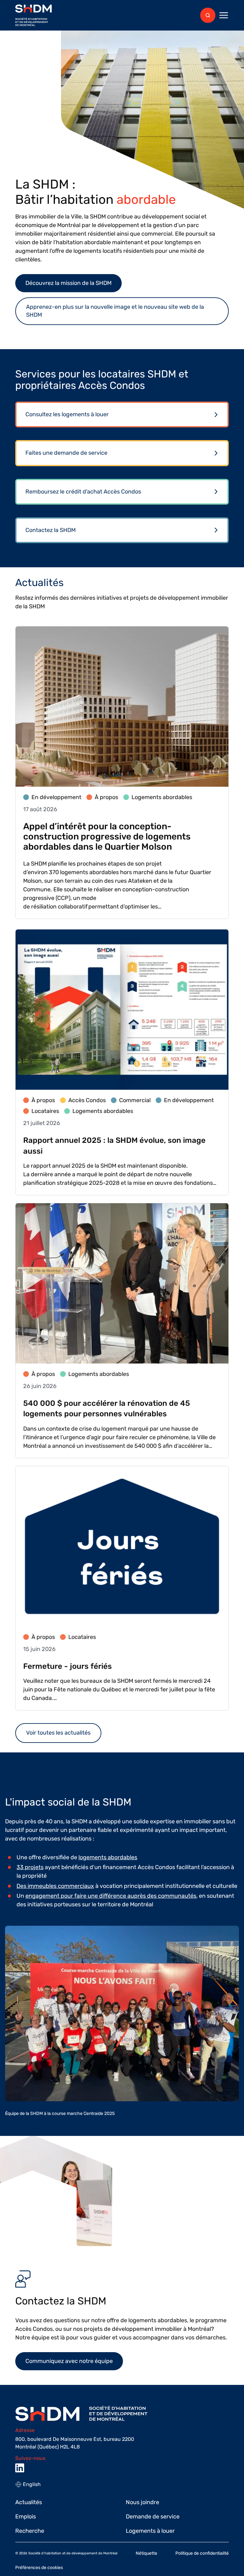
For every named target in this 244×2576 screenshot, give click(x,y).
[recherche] (208, 15)
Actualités (29, 2502)
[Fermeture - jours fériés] (122, 1588)
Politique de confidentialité (202, 2553)
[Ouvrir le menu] (224, 15)
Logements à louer (150, 2531)
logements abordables (108, 1857)
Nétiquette (146, 2553)
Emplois (26, 2517)
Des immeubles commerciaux (55, 1886)
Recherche (30, 2531)
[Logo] (34, 15)
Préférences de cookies (39, 2568)
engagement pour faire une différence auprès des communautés (111, 1896)
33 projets (30, 1867)
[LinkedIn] (20, 2468)
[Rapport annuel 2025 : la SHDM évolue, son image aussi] (122, 1062)
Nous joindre (142, 2502)
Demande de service (153, 2517)
